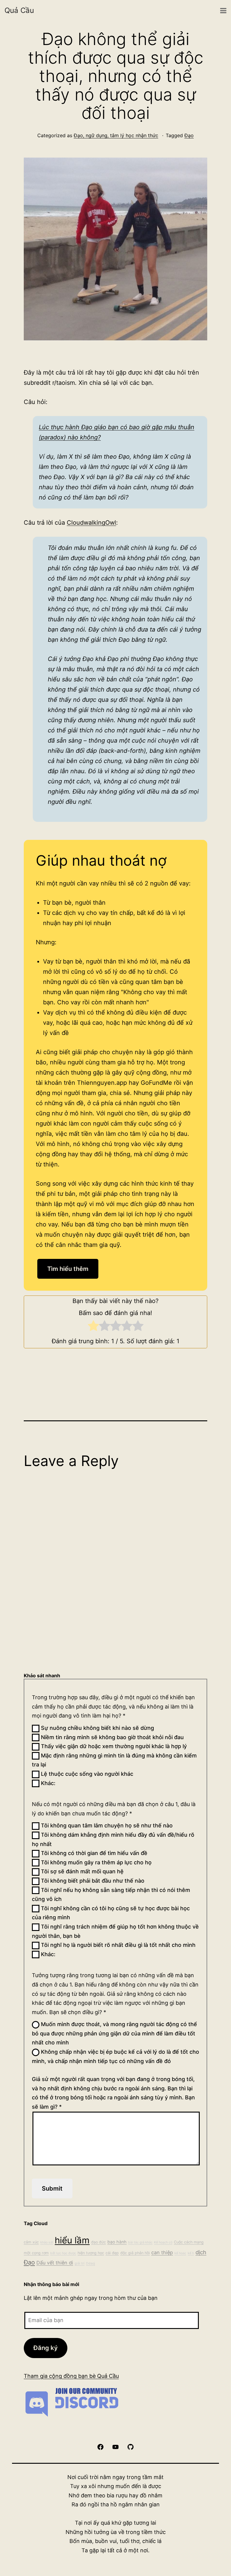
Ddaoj (91, 2263)
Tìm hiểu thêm (68, 1269)
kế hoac (180, 2253)
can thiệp (162, 2252)
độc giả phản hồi (135, 2253)
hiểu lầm (72, 2240)
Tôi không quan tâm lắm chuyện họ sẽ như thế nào (106, 1825)
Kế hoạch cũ (163, 2242)
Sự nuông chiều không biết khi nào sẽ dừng (97, 1728)
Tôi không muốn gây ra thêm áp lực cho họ (95, 1862)
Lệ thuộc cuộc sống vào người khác (86, 1774)
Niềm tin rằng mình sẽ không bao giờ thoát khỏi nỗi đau (112, 1737)
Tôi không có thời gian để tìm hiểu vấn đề (93, 1853)
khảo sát (47, 2242)
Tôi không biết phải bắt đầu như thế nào (92, 1881)
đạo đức (99, 2242)
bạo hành (117, 2242)
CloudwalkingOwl (91, 523)
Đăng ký (46, 2348)
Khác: (47, 1783)
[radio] (93, 1327)
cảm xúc (31, 2242)
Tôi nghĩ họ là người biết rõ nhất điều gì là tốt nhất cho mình (117, 1945)
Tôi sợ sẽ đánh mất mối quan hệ (82, 1871)
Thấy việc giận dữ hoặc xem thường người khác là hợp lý (113, 1746)
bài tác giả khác (140, 2242)
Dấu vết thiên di (55, 2263)
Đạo (189, 135)
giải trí (80, 2263)
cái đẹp (112, 2253)
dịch (201, 2252)
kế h (191, 2253)
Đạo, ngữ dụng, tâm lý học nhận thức (116, 135)
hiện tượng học (91, 2253)
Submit (52, 2188)
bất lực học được (63, 2253)
